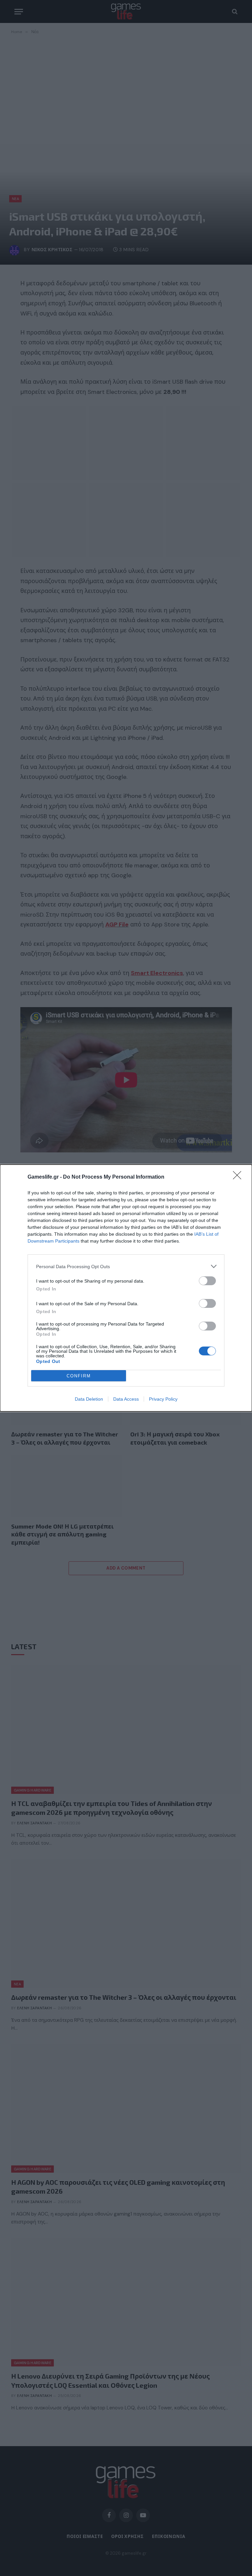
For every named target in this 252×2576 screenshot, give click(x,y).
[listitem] (126, 1266)
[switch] (207, 1281)
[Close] (239, 1177)
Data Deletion (89, 1399)
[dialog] (126, 1288)
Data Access (126, 1399)
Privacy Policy (163, 1399)
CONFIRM (79, 1376)
